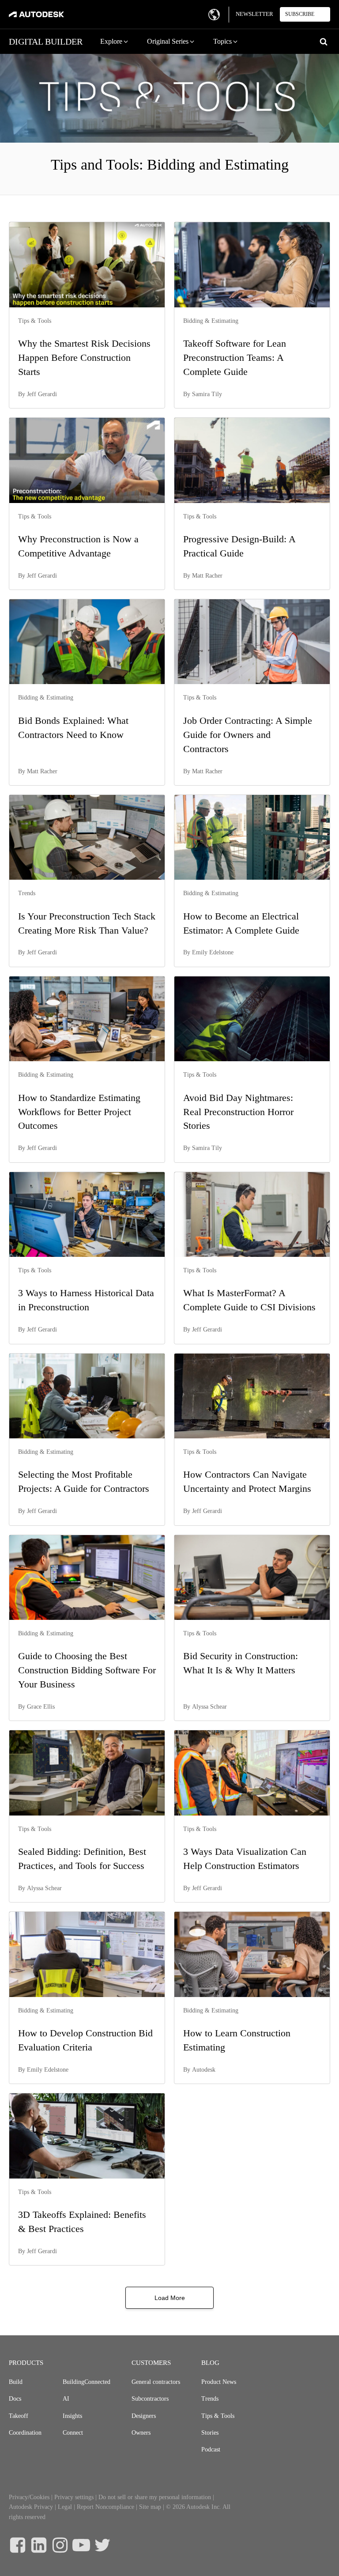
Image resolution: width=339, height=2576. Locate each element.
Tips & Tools (218, 2416)
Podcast (211, 2449)
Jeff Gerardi (42, 394)
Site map (150, 2507)
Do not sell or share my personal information (155, 2497)
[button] (115, 42)
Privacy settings (74, 2497)
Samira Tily (207, 394)
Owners (141, 2433)
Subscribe (300, 14)
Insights (72, 2416)
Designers (144, 2416)
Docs (15, 2399)
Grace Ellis (41, 1707)
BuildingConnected (87, 2382)
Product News (219, 2382)
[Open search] (324, 42)
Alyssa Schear (209, 1707)
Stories (210, 2433)
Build (16, 2382)
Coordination (25, 2433)
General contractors (156, 2382)
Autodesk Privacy (31, 2507)
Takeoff (19, 2416)
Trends (210, 2399)
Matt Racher (207, 576)
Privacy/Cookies (29, 2497)
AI (66, 2399)
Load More (170, 2298)
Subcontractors (150, 2399)
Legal (65, 2507)
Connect (73, 2433)
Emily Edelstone (213, 952)
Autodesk (204, 2070)
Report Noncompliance (105, 2507)
